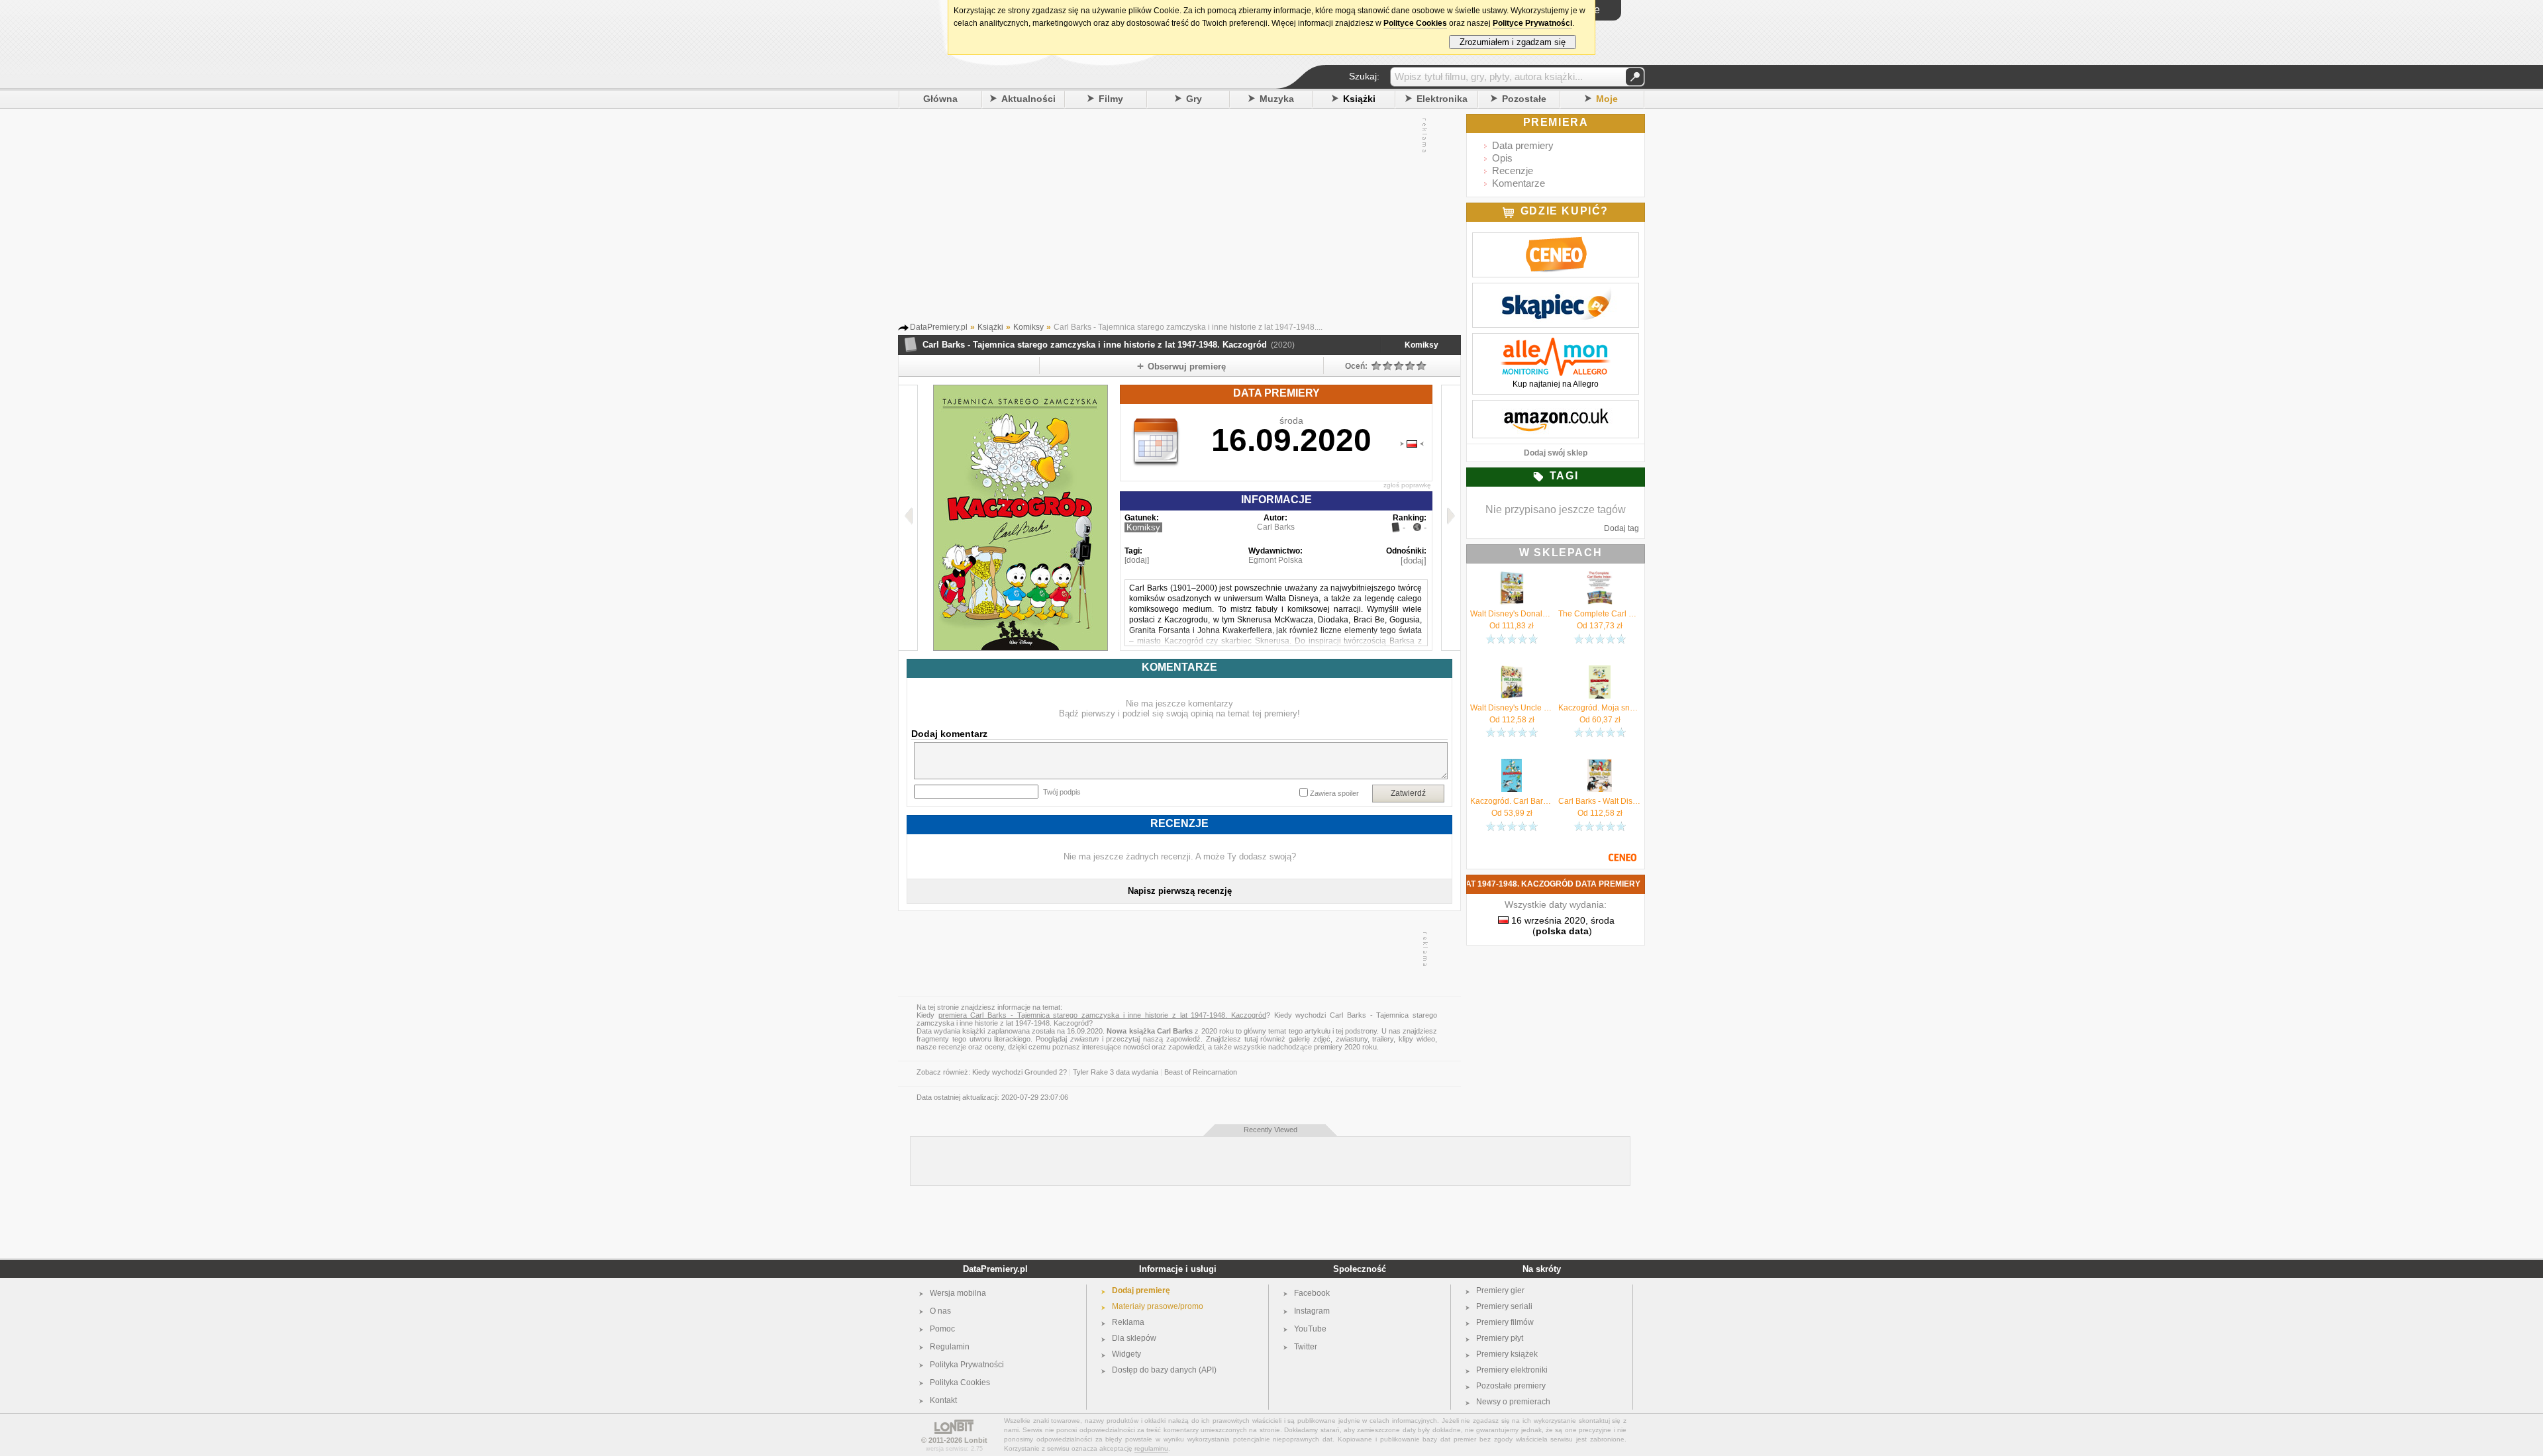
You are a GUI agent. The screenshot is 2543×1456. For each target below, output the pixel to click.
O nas (940, 1311)
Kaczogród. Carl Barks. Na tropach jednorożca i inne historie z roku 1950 (1512, 801)
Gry (1194, 99)
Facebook (1312, 1293)
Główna (940, 99)
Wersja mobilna (958, 1293)
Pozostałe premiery (1511, 1386)
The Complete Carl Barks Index (1600, 614)
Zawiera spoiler (1334, 793)
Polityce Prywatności (1532, 23)
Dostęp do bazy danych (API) (1164, 1370)
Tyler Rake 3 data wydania (1116, 1072)
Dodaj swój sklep (1556, 453)
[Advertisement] (1166, 218)
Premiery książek (1507, 1354)
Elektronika (1442, 99)
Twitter (1306, 1347)
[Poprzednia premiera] (908, 518)
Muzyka (1277, 99)
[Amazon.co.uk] (1556, 407)
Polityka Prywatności (967, 1365)
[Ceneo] (1556, 240)
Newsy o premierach (1513, 1402)
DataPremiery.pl (995, 1269)
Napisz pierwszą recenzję (1180, 891)
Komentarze (1519, 183)
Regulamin (950, 1347)
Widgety (1126, 1354)
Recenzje (1513, 170)
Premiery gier (1500, 1290)
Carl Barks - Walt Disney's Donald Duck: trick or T (1600, 801)
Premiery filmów (1505, 1322)
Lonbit (976, 1440)
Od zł (1512, 626)
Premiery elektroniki (1512, 1370)
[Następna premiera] (1451, 518)
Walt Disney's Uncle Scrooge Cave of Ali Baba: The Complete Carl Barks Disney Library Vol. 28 (1512, 708)
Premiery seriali (1504, 1306)
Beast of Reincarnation (1201, 1072)
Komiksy (1421, 345)
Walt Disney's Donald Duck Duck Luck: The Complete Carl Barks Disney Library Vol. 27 (1512, 614)
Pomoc (942, 1329)
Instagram (1312, 1311)
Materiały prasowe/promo (1158, 1306)
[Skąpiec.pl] (1556, 290)
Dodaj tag (1621, 528)
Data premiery (1523, 145)
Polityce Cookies (1415, 23)
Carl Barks (1276, 527)
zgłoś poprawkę (1407, 485)
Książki (1359, 99)
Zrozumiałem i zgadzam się (1513, 42)
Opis (1502, 158)
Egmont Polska (1275, 560)
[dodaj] (1137, 560)
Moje (1607, 99)
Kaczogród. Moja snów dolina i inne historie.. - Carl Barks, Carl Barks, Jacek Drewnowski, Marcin (1600, 708)
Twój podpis (1062, 792)
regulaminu (1151, 1448)
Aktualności (1028, 99)
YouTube (1310, 1329)
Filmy (1111, 99)
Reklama (1128, 1322)
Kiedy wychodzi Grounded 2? (1020, 1072)
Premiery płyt (1500, 1338)
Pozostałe (1524, 99)
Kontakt (943, 1400)
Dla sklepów (1134, 1338)
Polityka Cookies (960, 1383)
